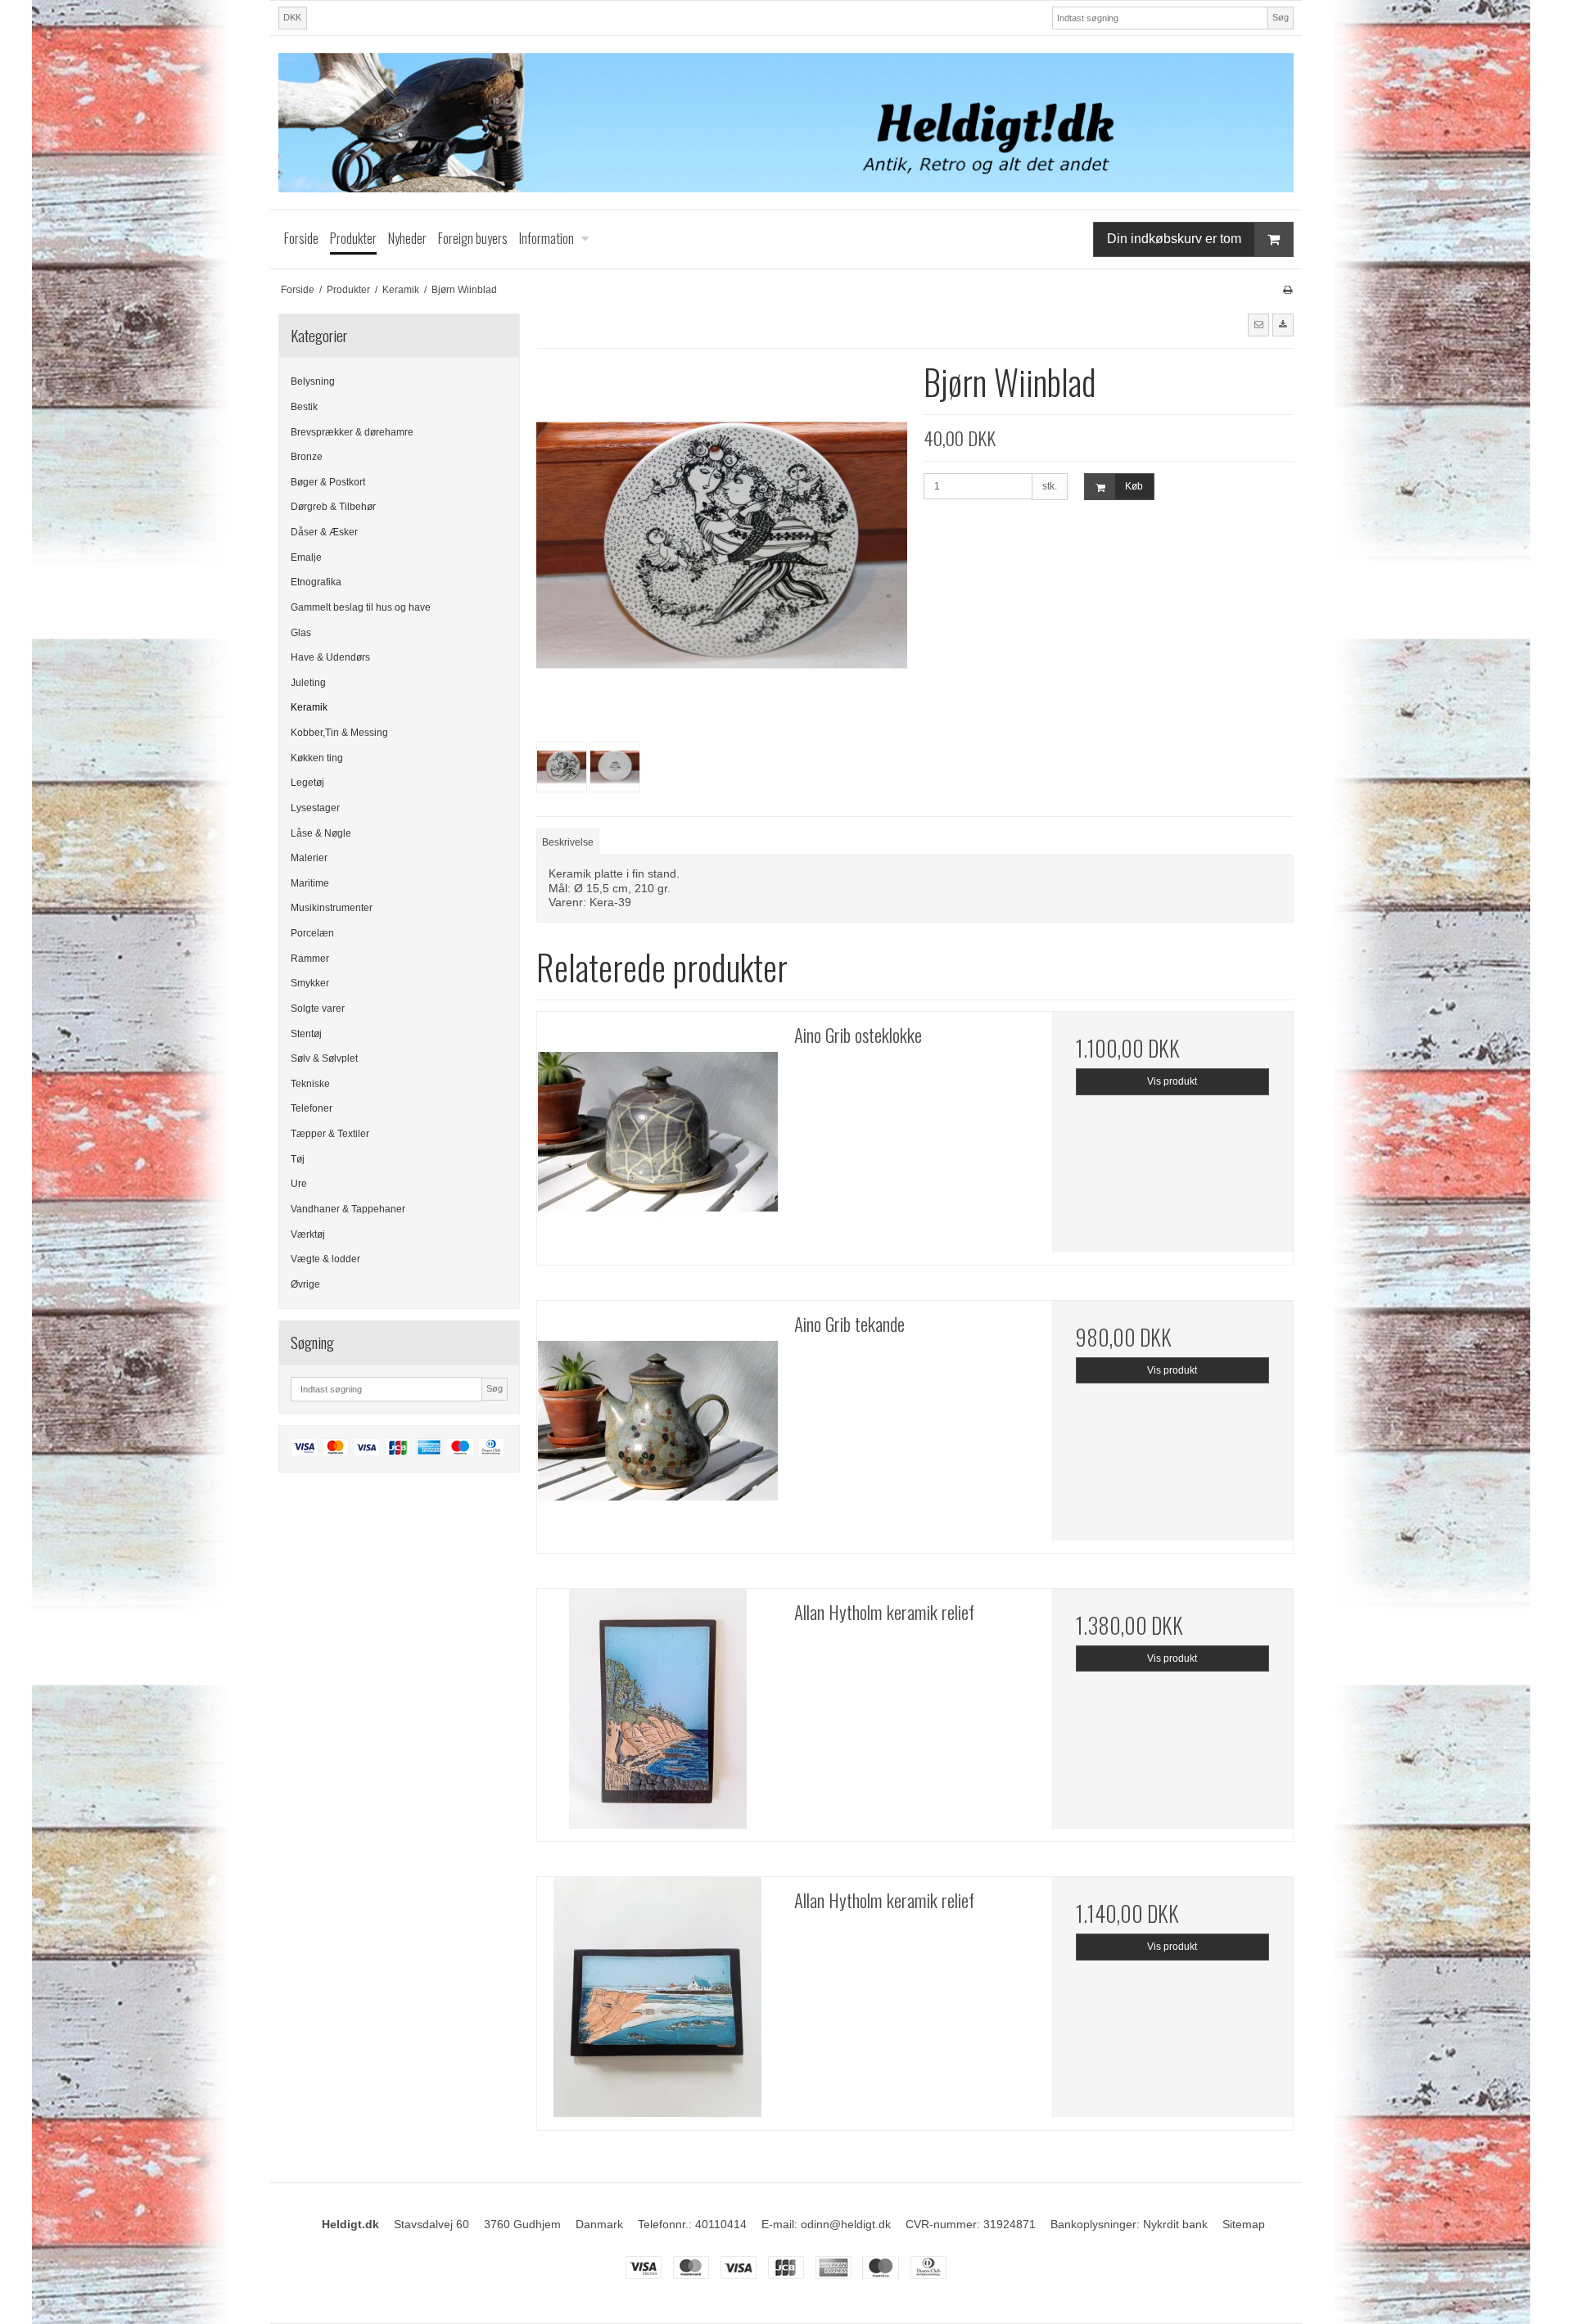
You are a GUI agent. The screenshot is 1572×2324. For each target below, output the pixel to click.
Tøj (298, 1159)
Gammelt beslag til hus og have (361, 607)
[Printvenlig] (1287, 290)
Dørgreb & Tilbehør (333, 507)
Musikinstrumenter (332, 908)
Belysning (313, 381)
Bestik (304, 407)
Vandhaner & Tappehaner (348, 1209)
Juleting (308, 683)
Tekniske (310, 1084)
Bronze (307, 457)
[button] (1258, 325)
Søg (1281, 17)
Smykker (310, 983)
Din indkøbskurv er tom (1174, 239)
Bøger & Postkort (328, 482)
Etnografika (316, 582)
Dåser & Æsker (324, 532)
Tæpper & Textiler (330, 1134)
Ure (299, 1184)
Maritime (310, 883)
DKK (292, 17)
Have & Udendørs (330, 657)
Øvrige (305, 1284)
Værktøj (308, 1234)
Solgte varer (318, 1009)
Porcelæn (312, 933)
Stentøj (306, 1034)
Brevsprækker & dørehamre (352, 432)
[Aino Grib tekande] (657, 1421)
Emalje (306, 557)
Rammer (310, 959)
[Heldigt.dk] (786, 123)
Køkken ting (317, 758)
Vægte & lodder (325, 1259)
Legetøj (307, 783)
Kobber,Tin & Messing (339, 733)
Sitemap (1244, 2224)
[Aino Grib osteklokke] (657, 1132)
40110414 (721, 2224)
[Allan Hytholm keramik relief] (657, 1709)
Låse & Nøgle (321, 833)
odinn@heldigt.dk (846, 2224)
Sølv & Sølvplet (324, 1058)
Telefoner (312, 1108)
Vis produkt (1172, 1081)
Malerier (309, 858)
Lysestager (315, 808)
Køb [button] (1134, 486)
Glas (301, 633)
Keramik (309, 707)
